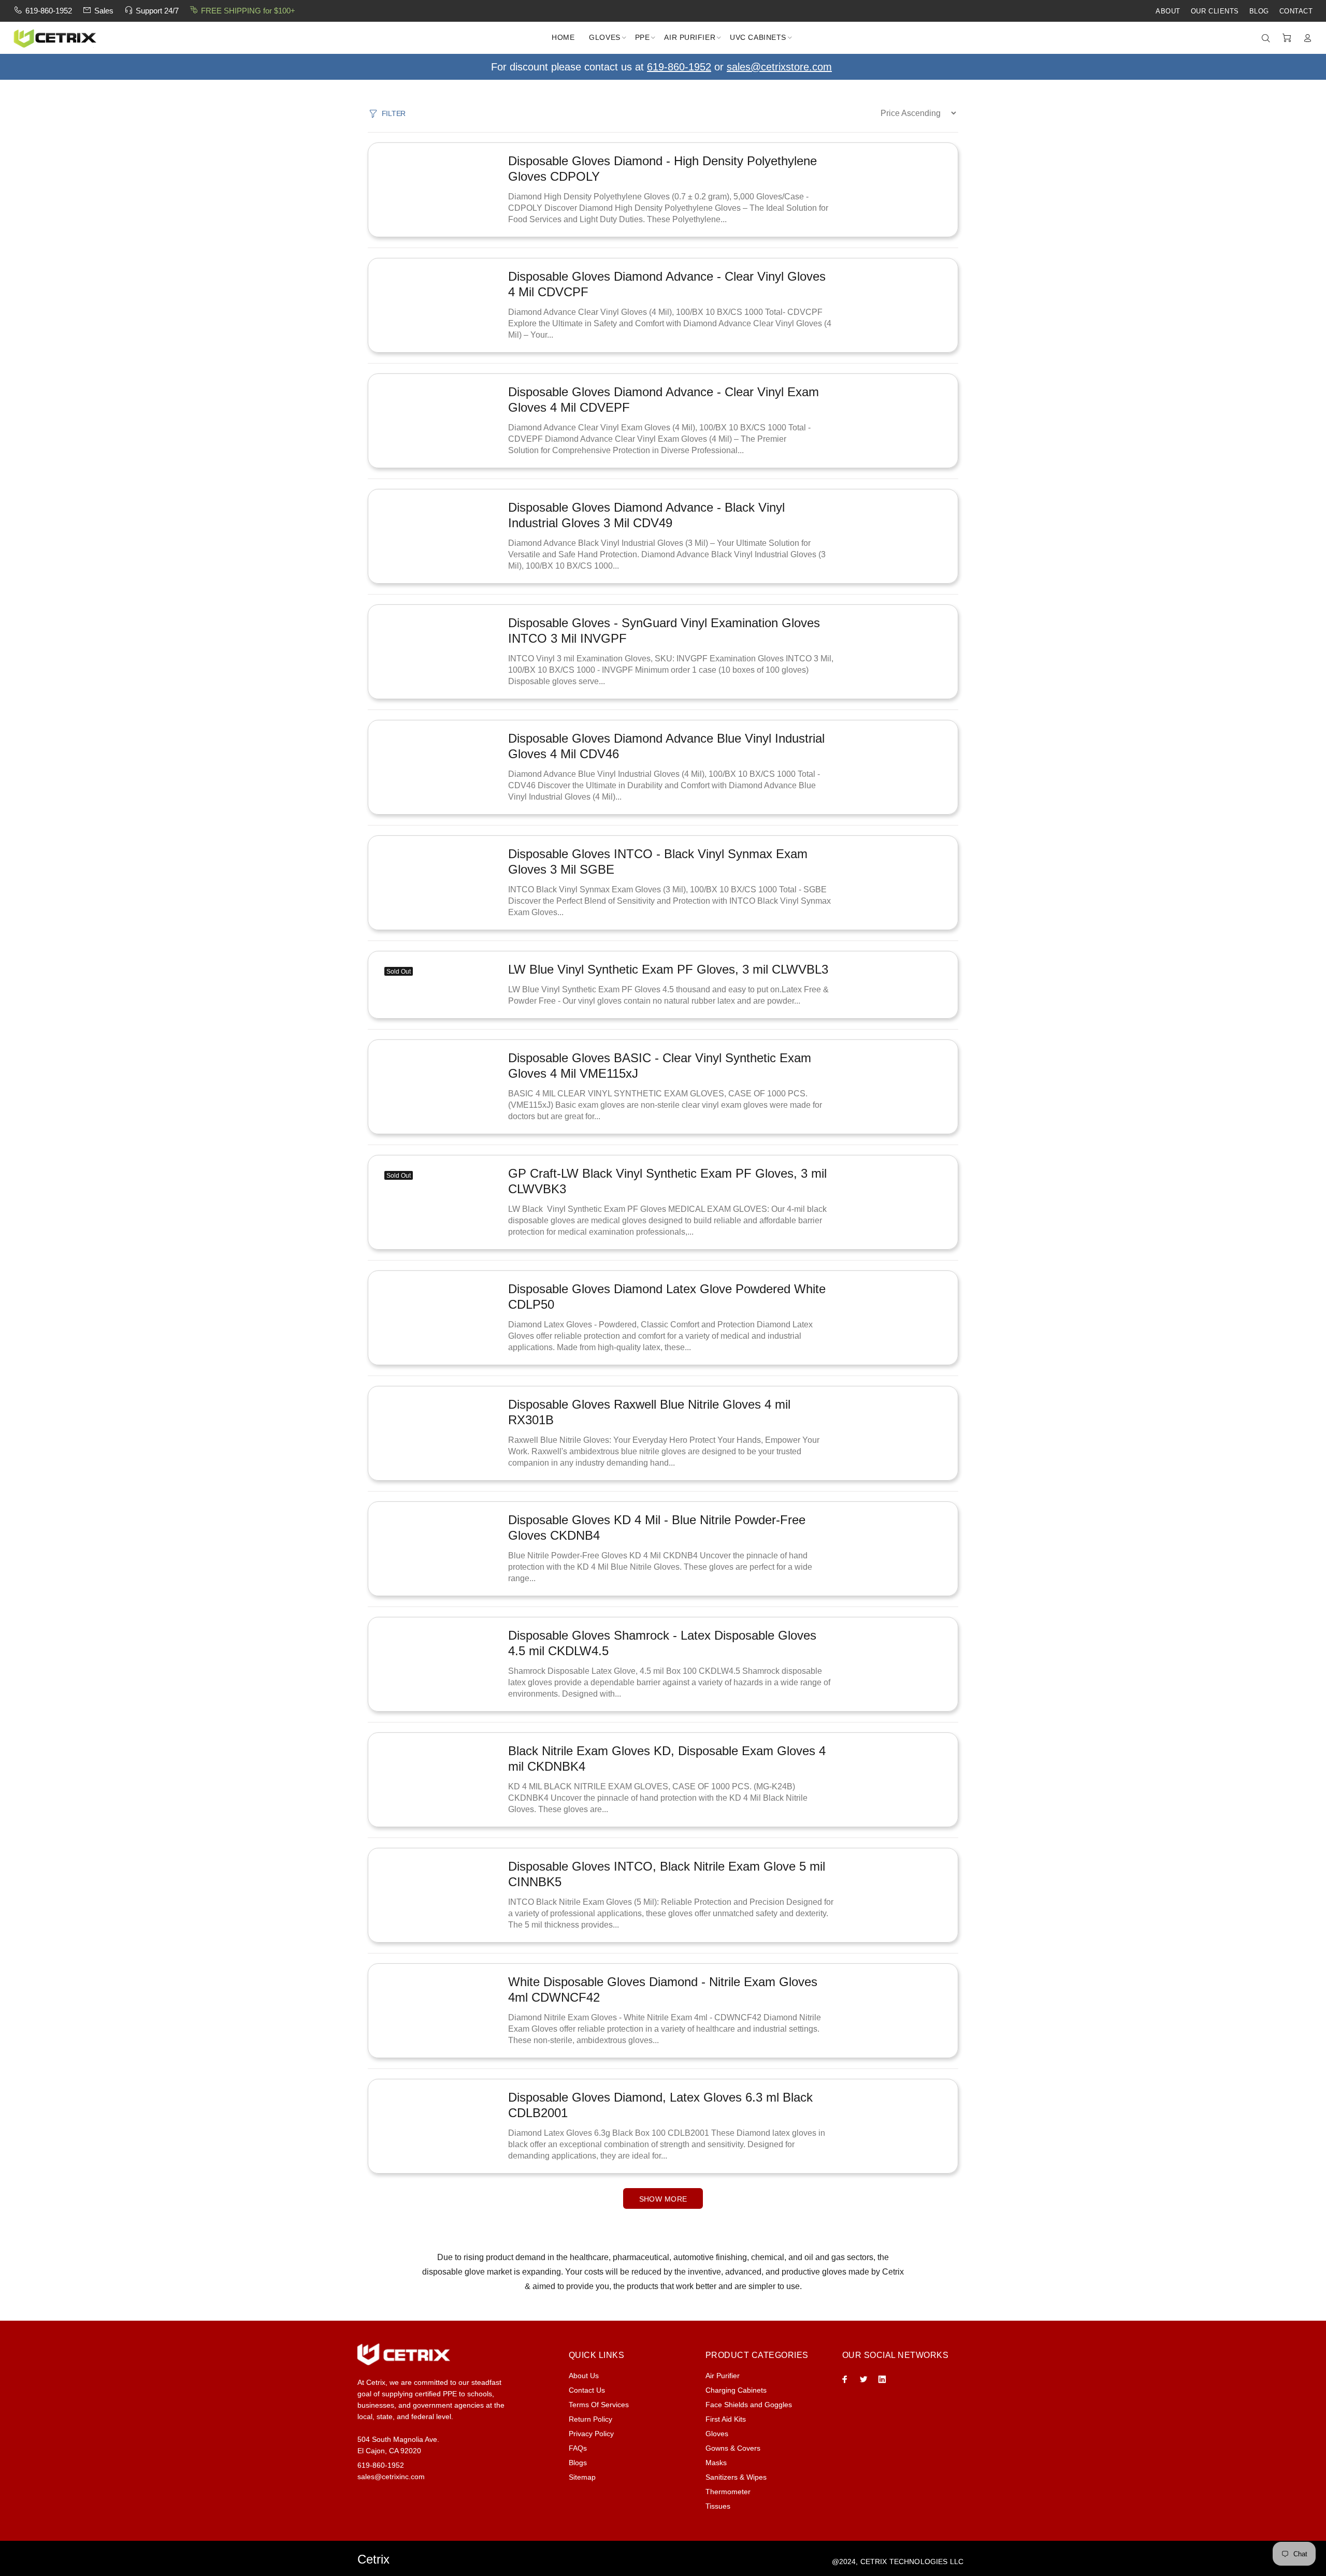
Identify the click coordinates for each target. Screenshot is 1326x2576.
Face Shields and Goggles (749, 2405)
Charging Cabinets (736, 2390)
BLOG (1259, 11)
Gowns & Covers (733, 2448)
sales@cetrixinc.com (391, 2477)
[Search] (1268, 38)
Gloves (717, 2434)
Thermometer (728, 2492)
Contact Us (587, 2390)
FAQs (578, 2448)
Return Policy (590, 2419)
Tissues (718, 2506)
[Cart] (1287, 38)
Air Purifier (723, 2376)
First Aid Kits (726, 2419)
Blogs (578, 2463)
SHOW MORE (663, 2199)
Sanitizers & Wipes (736, 2477)
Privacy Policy (591, 2434)
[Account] (1305, 38)
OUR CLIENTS (1215, 11)
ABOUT (1168, 11)
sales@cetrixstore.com (779, 67)
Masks (716, 2463)
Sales (104, 11)
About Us (584, 2376)
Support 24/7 (157, 11)
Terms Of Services (599, 2405)
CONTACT (1296, 11)
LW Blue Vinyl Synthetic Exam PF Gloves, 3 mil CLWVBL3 (668, 969)
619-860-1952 (49, 11)
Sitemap (582, 2477)
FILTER (394, 113)
